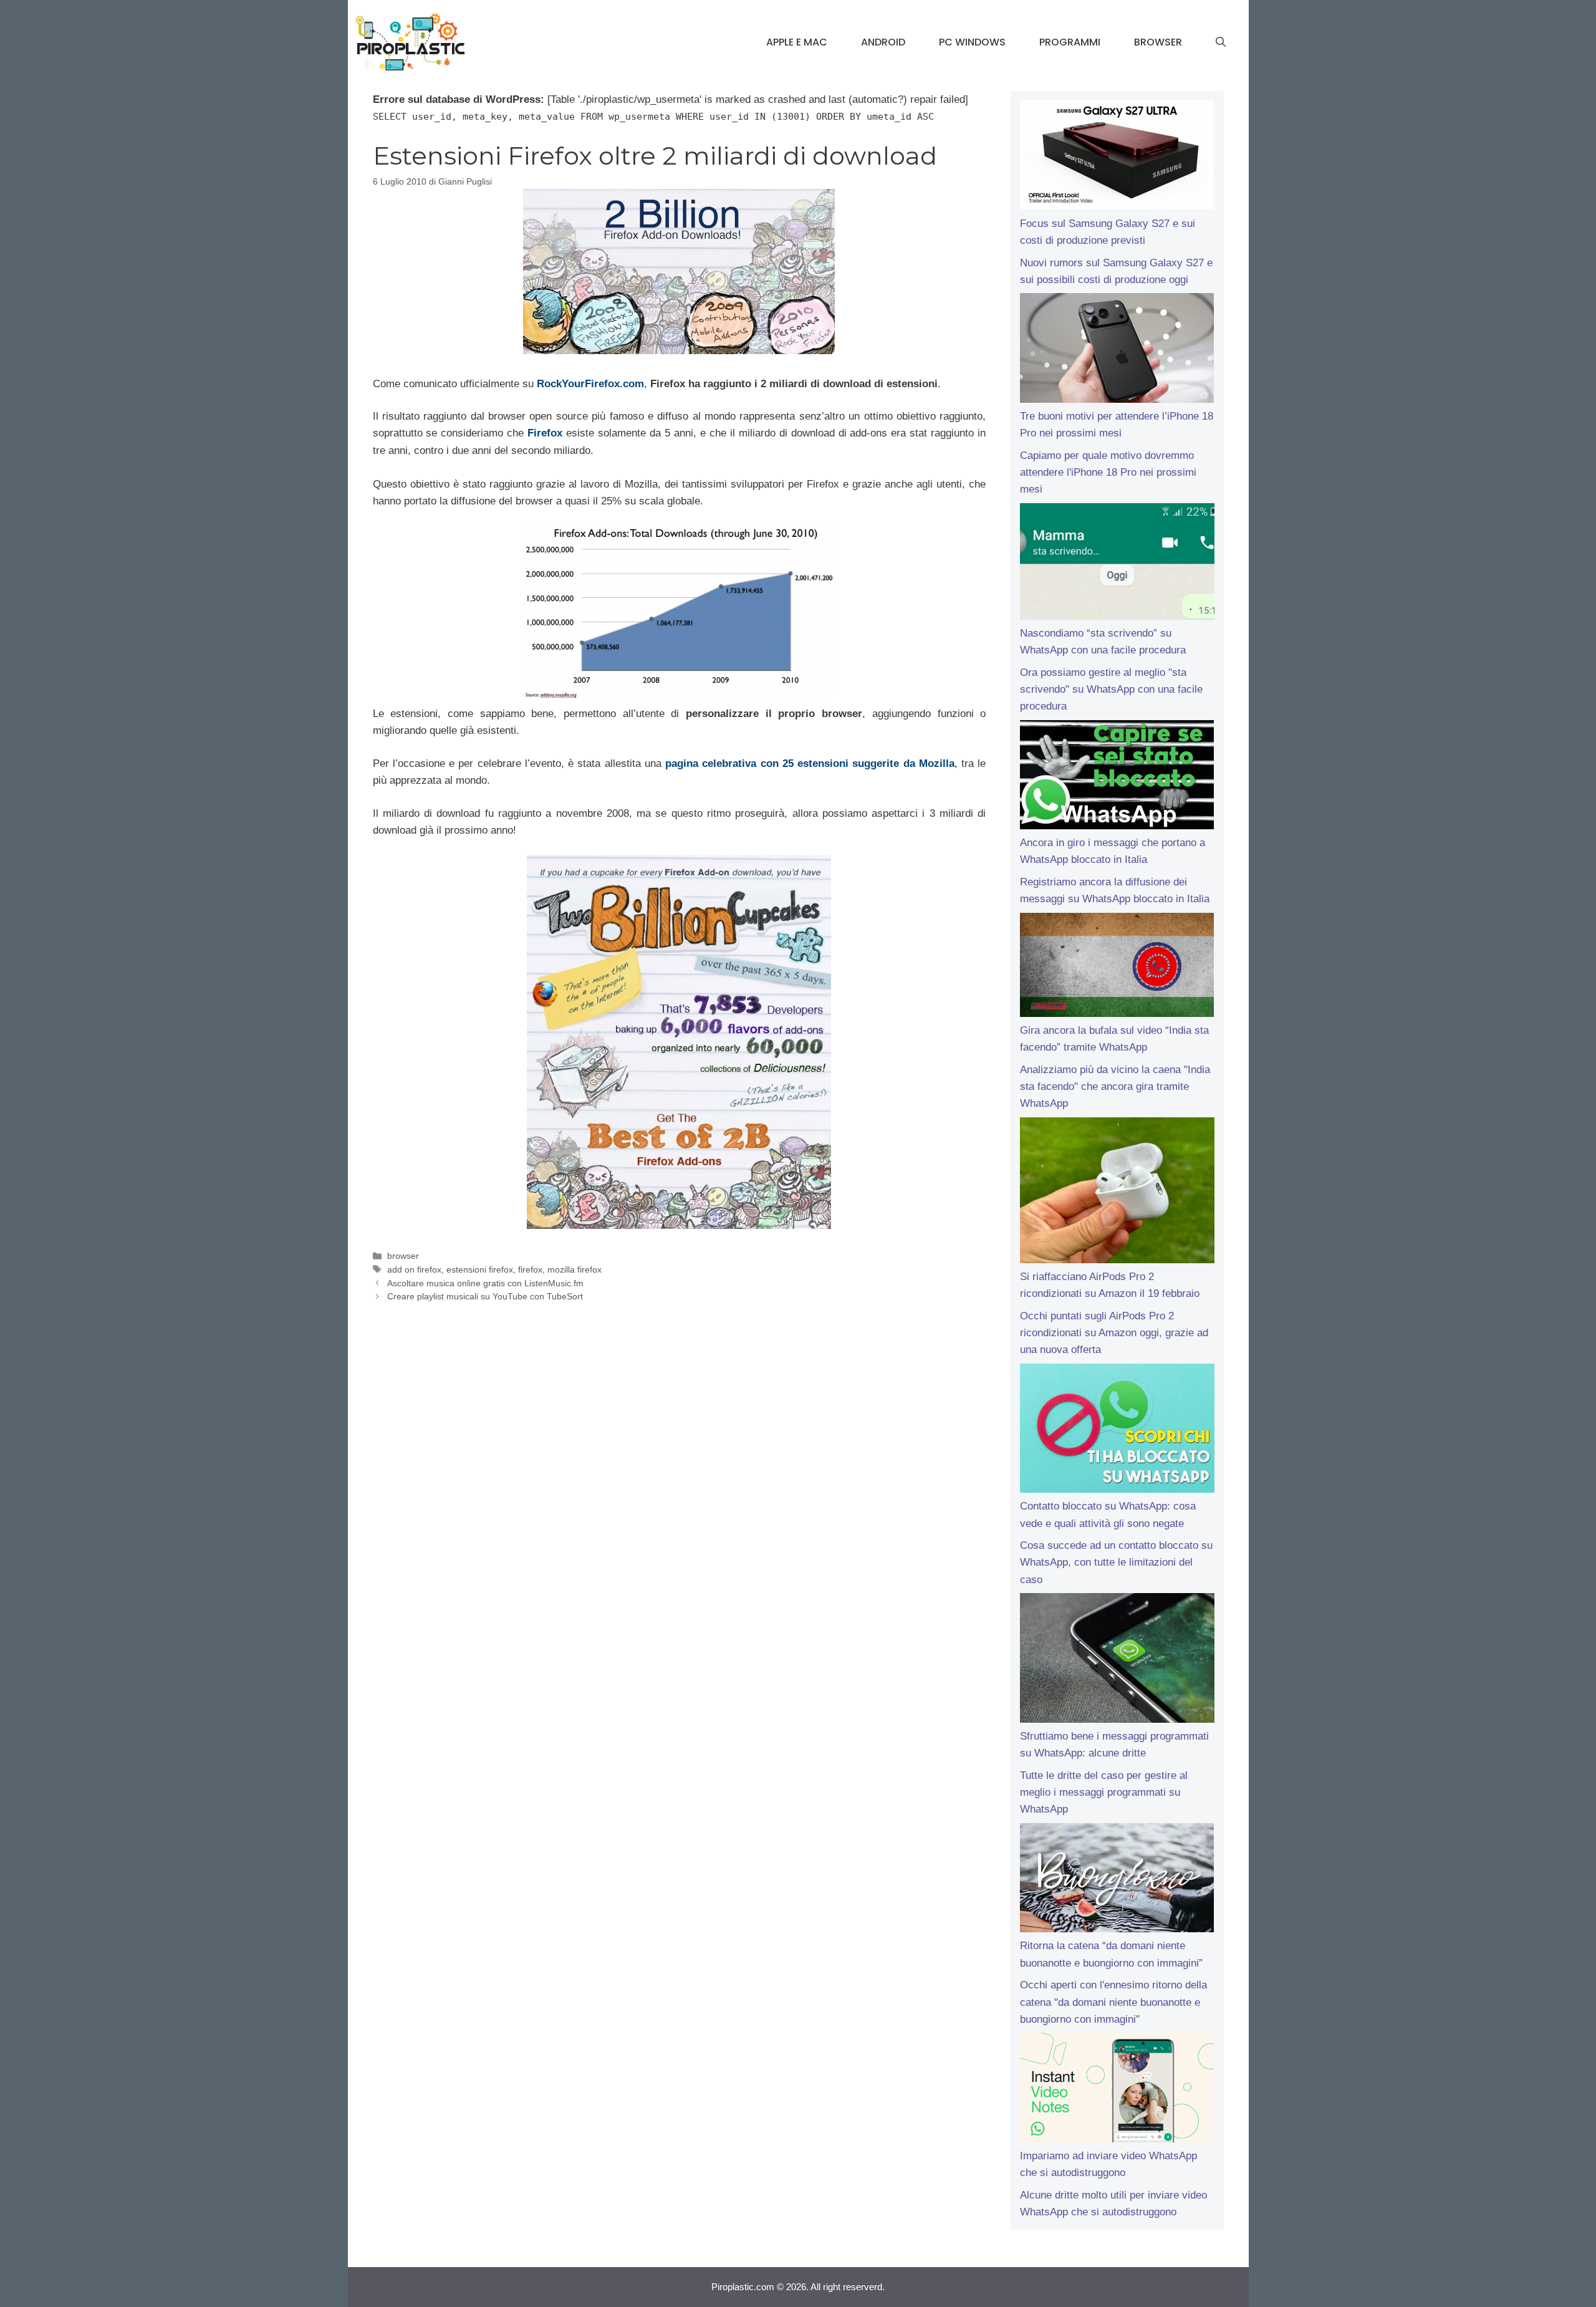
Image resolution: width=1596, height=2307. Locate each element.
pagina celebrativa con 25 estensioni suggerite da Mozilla (810, 763)
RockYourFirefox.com (590, 384)
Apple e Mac (797, 42)
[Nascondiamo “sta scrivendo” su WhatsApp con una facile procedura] (1117, 564)
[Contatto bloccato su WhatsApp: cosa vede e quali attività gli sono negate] (1117, 1431)
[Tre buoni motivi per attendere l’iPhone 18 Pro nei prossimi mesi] (1117, 350)
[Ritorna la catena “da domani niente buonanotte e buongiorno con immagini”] (1117, 1881)
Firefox (545, 433)
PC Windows (972, 42)
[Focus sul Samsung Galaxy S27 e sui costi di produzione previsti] (1117, 158)
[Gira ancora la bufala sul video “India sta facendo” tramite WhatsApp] (1117, 967)
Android (883, 42)
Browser (1158, 42)
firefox (530, 1269)
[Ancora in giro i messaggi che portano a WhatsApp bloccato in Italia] (1117, 778)
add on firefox (414, 1269)
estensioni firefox (480, 1269)
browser (403, 1256)
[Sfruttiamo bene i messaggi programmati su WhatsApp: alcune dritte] (1117, 1660)
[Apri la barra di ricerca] (1221, 42)
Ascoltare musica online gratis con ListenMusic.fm (485, 1283)
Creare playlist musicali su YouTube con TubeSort (485, 1296)
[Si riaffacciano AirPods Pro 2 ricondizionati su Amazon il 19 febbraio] (1117, 1193)
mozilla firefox (574, 1269)
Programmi (1070, 42)
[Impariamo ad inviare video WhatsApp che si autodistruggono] (1117, 2090)
